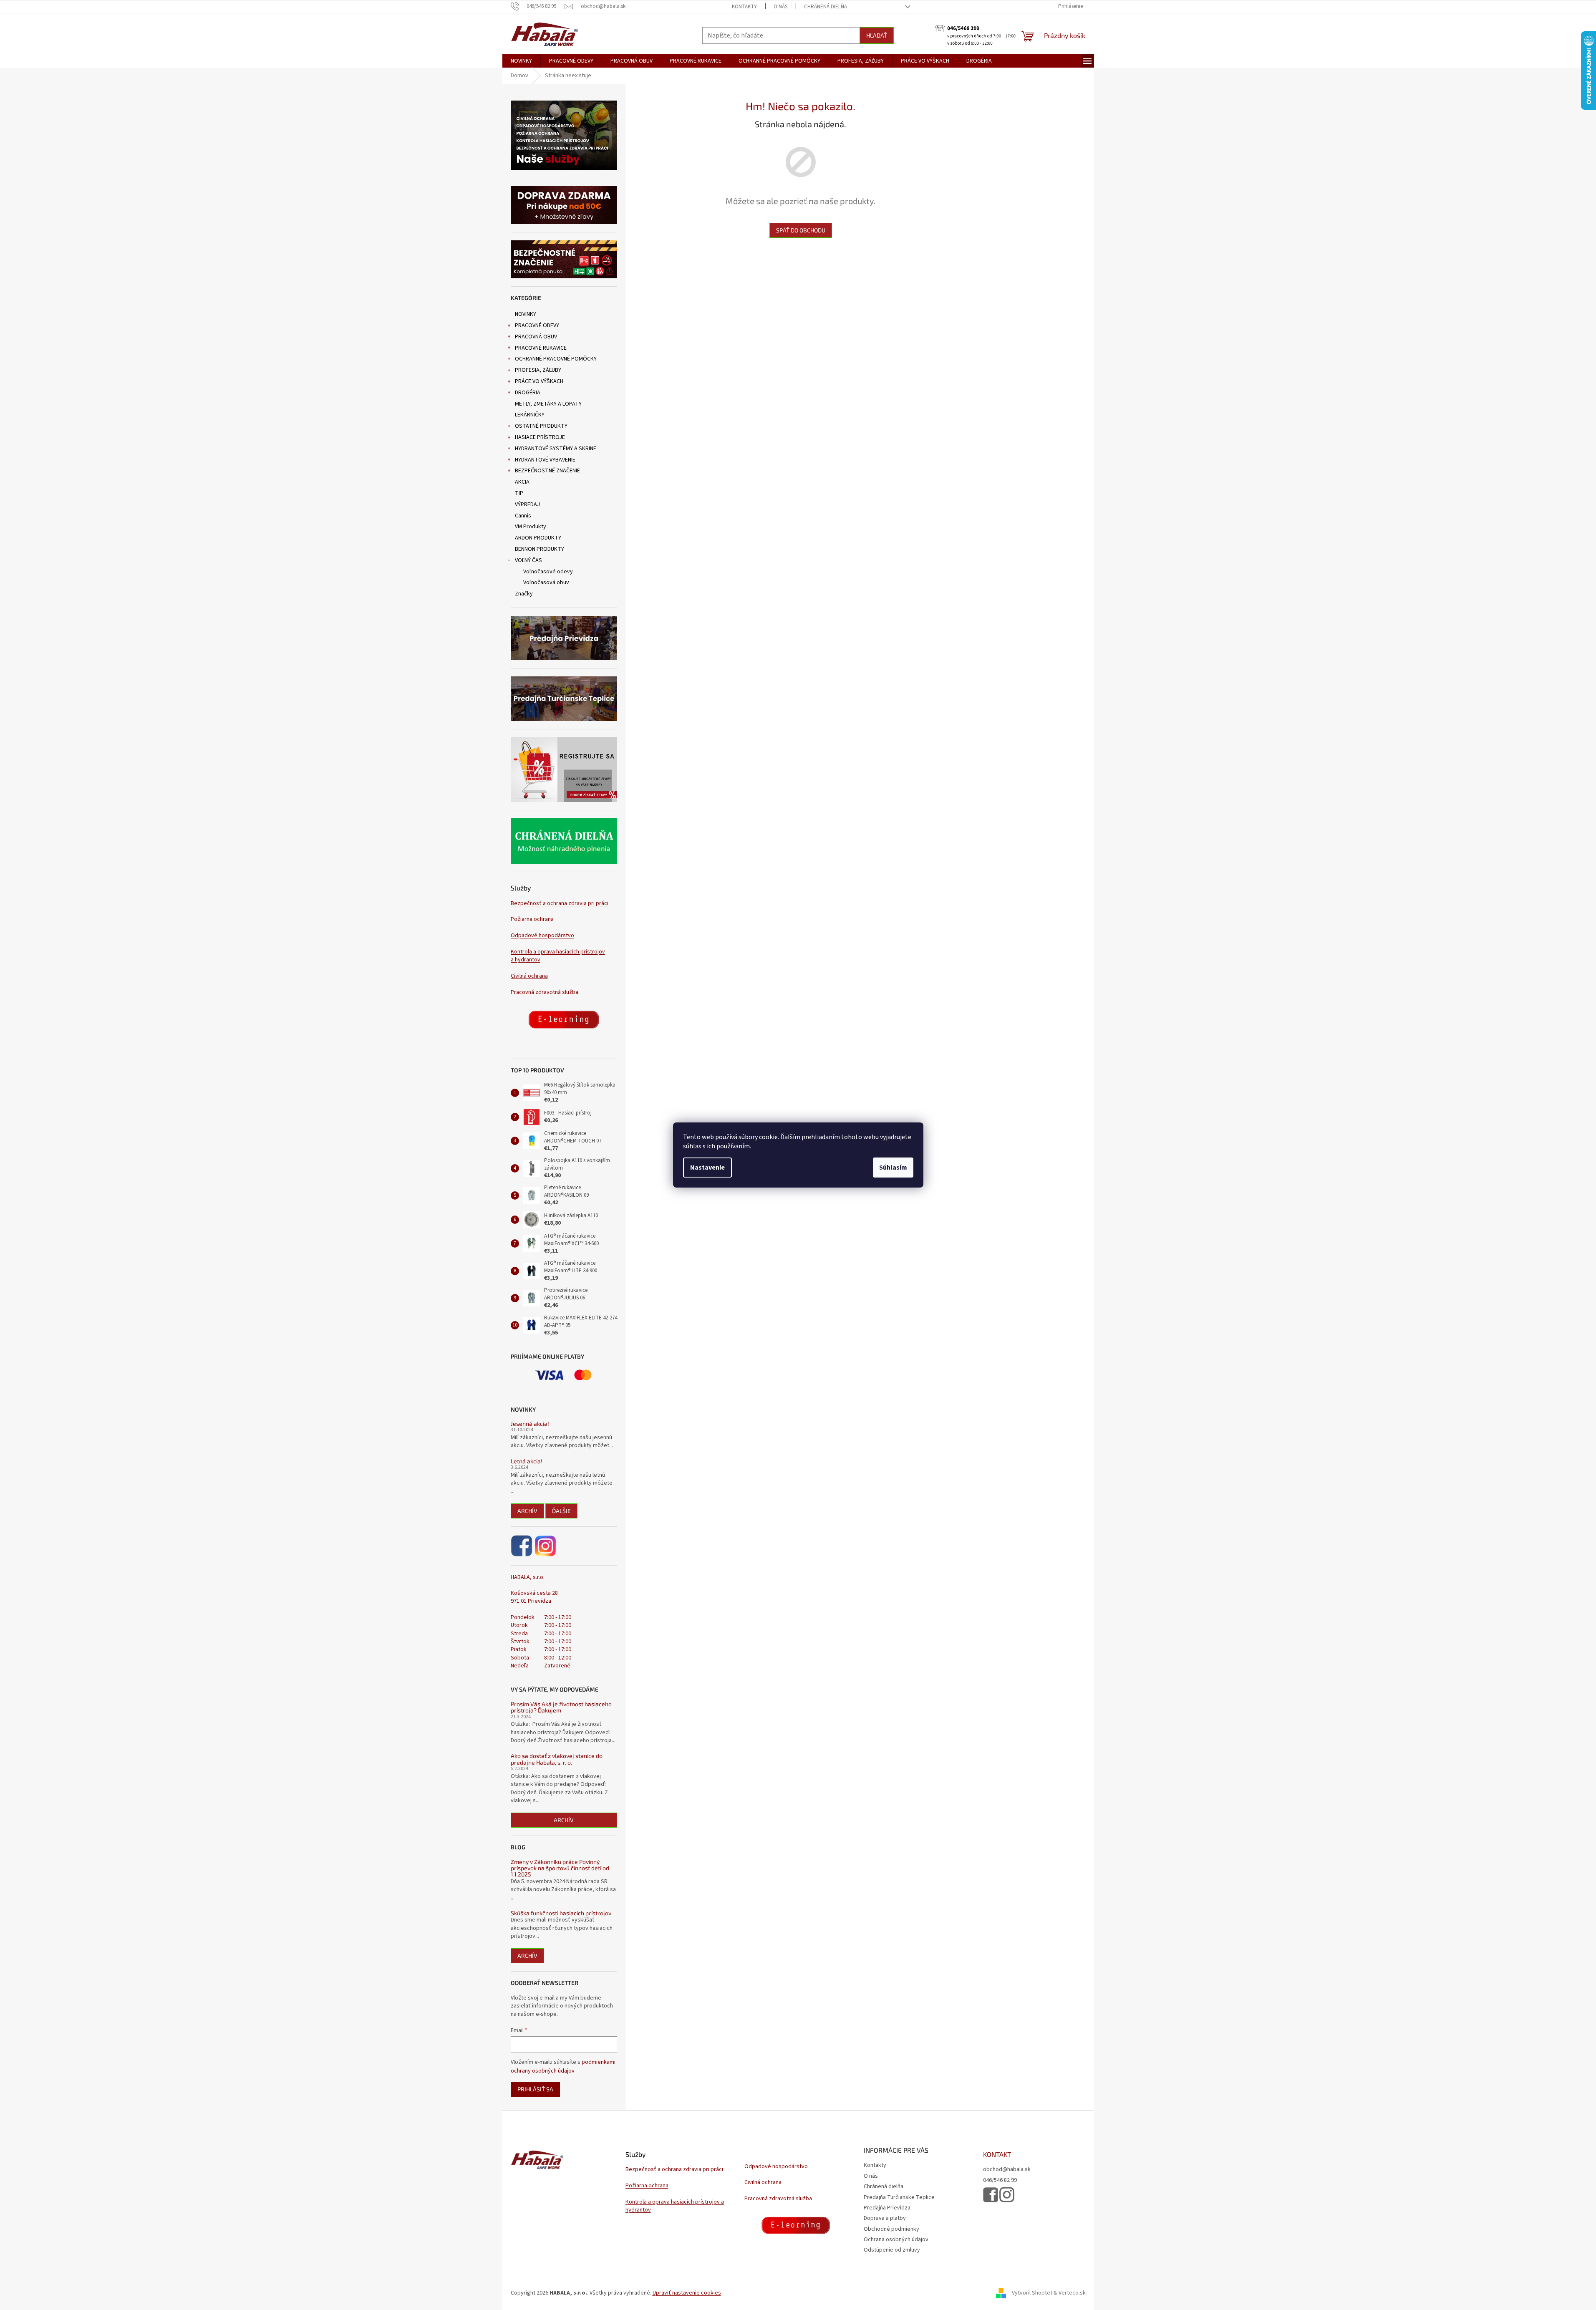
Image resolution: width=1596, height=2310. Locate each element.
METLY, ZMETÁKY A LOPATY (548, 404)
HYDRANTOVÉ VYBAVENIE (545, 460)
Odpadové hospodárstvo (542, 936)
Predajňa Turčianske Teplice (899, 2197)
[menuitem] (521, 61)
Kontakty (744, 7)
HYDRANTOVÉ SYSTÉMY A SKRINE (556, 449)
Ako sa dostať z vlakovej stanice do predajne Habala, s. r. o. (557, 1759)
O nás (780, 7)
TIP (519, 493)
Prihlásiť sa (535, 2089)
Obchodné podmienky (891, 2229)
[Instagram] (545, 1546)
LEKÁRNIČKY (530, 415)
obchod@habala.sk (1007, 2170)
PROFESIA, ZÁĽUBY (538, 370)
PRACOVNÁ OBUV (536, 337)
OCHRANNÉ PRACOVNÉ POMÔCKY (556, 359)
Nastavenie (707, 1168)
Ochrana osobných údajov (896, 2239)
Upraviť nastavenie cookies (687, 2293)
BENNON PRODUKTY (540, 549)
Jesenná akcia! (530, 1424)
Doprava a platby (885, 2218)
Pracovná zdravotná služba (545, 992)
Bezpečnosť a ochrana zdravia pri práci (560, 904)
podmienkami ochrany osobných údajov (563, 2066)
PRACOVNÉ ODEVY (537, 325)
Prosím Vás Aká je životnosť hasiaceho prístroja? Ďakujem (561, 1707)
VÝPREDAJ (527, 504)
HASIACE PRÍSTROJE (540, 437)
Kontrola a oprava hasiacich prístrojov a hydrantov (558, 956)
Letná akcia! (527, 1461)
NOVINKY (526, 314)
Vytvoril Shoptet (1032, 2293)
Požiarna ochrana (532, 919)
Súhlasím (893, 1168)
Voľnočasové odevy (548, 572)
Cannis (523, 516)
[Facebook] (522, 1546)
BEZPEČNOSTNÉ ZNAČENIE (547, 471)
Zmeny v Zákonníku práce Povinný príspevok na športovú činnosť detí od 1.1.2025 (560, 1868)
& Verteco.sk (1069, 2293)
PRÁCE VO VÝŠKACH (539, 381)
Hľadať (877, 35)
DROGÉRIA (528, 393)
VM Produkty (531, 527)
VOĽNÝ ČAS (528, 560)
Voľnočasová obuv (546, 583)
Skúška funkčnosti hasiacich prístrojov (561, 1913)
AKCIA (522, 482)
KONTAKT (997, 2154)
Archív (527, 1511)
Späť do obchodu (801, 230)
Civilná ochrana (529, 976)
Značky (524, 594)
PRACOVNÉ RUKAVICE (541, 348)
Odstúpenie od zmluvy (892, 2250)
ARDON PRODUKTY (538, 538)
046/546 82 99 (1000, 2180)
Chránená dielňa (826, 7)
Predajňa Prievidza (887, 2208)
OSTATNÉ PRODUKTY (541, 426)
